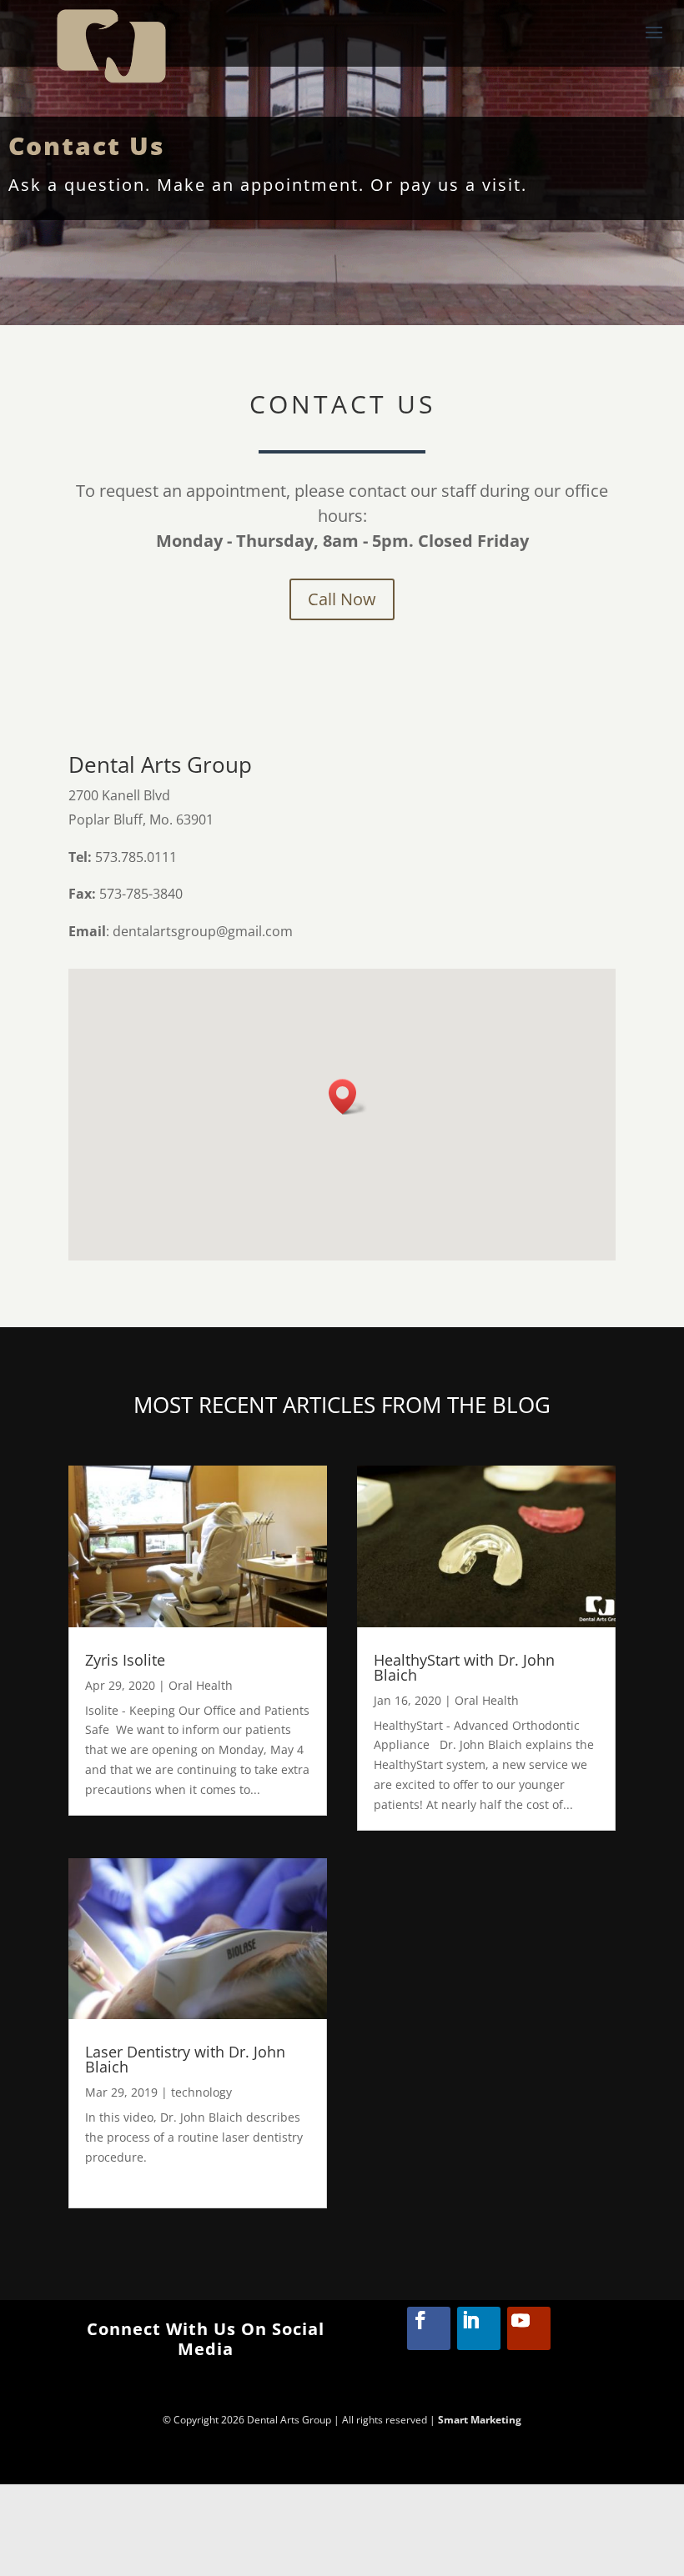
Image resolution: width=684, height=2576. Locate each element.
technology (201, 2092)
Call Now (342, 599)
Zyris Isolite (125, 1660)
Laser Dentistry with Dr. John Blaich (185, 2059)
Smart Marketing (480, 2420)
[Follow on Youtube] (529, 2328)
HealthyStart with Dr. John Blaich (464, 1667)
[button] (348, 1097)
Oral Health (201, 1685)
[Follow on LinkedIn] (479, 2328)
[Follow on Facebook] (429, 2328)
